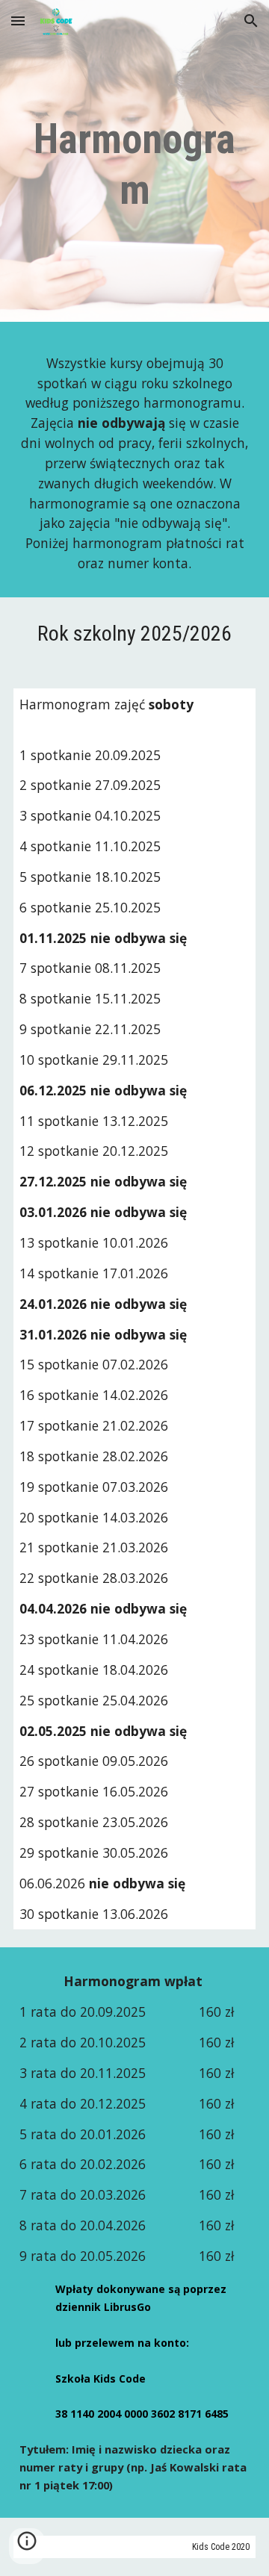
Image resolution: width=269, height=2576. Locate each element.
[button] (18, 21)
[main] (134, 165)
